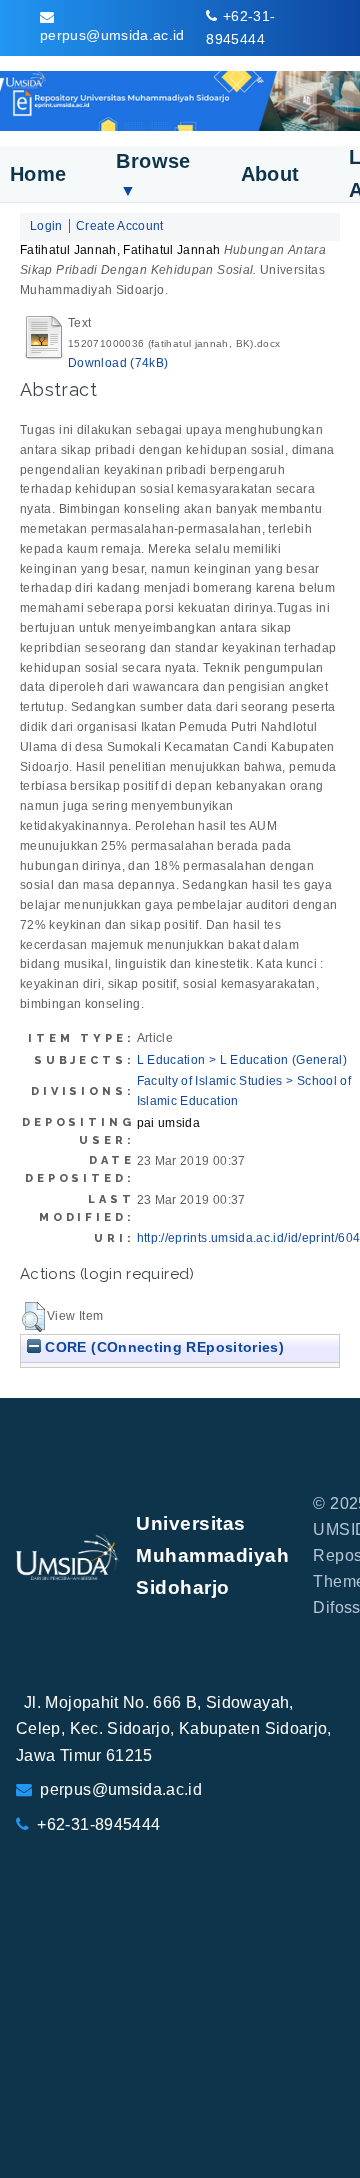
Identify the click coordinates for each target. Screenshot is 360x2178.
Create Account (120, 226)
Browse (153, 174)
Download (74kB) (118, 363)
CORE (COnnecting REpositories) (162, 1347)
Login (46, 226)
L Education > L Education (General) (242, 1060)
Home (38, 174)
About (270, 174)
